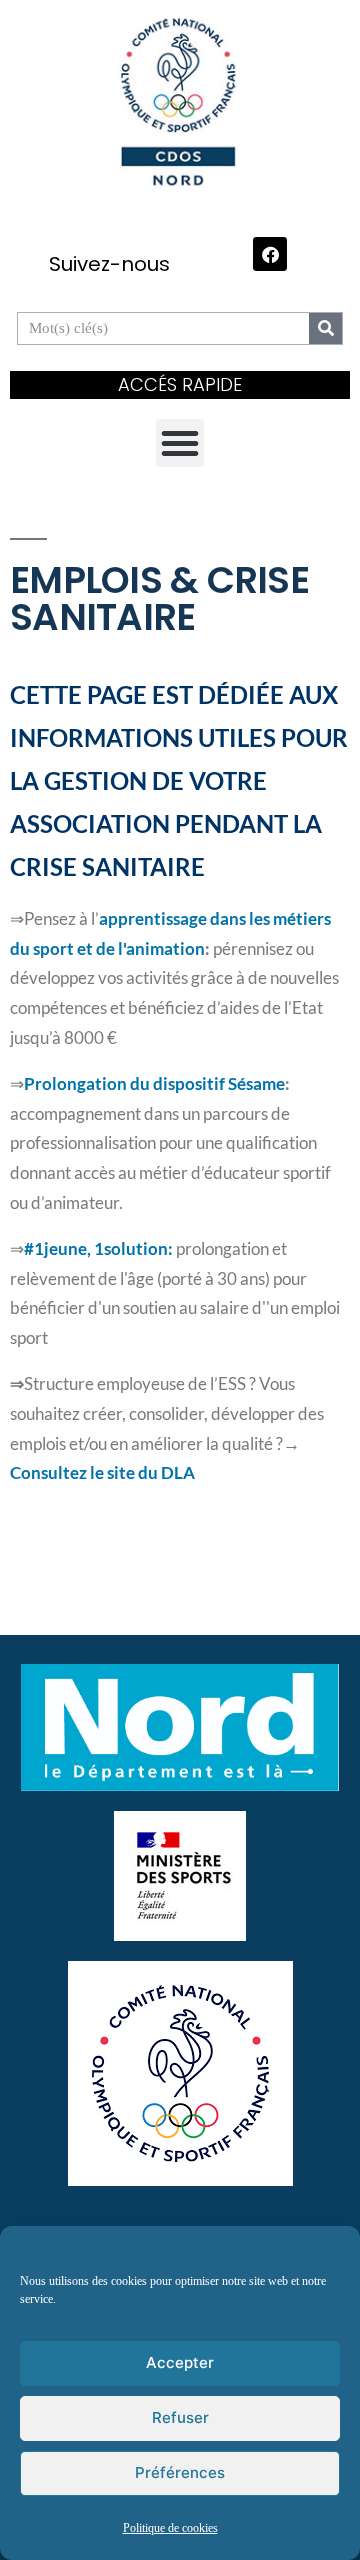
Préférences (180, 2472)
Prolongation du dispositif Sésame (154, 1084)
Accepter (180, 2362)
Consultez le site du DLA (102, 1473)
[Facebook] (270, 254)
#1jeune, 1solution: (100, 1249)
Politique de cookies (170, 2528)
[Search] (325, 328)
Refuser (180, 2417)
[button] (180, 443)
